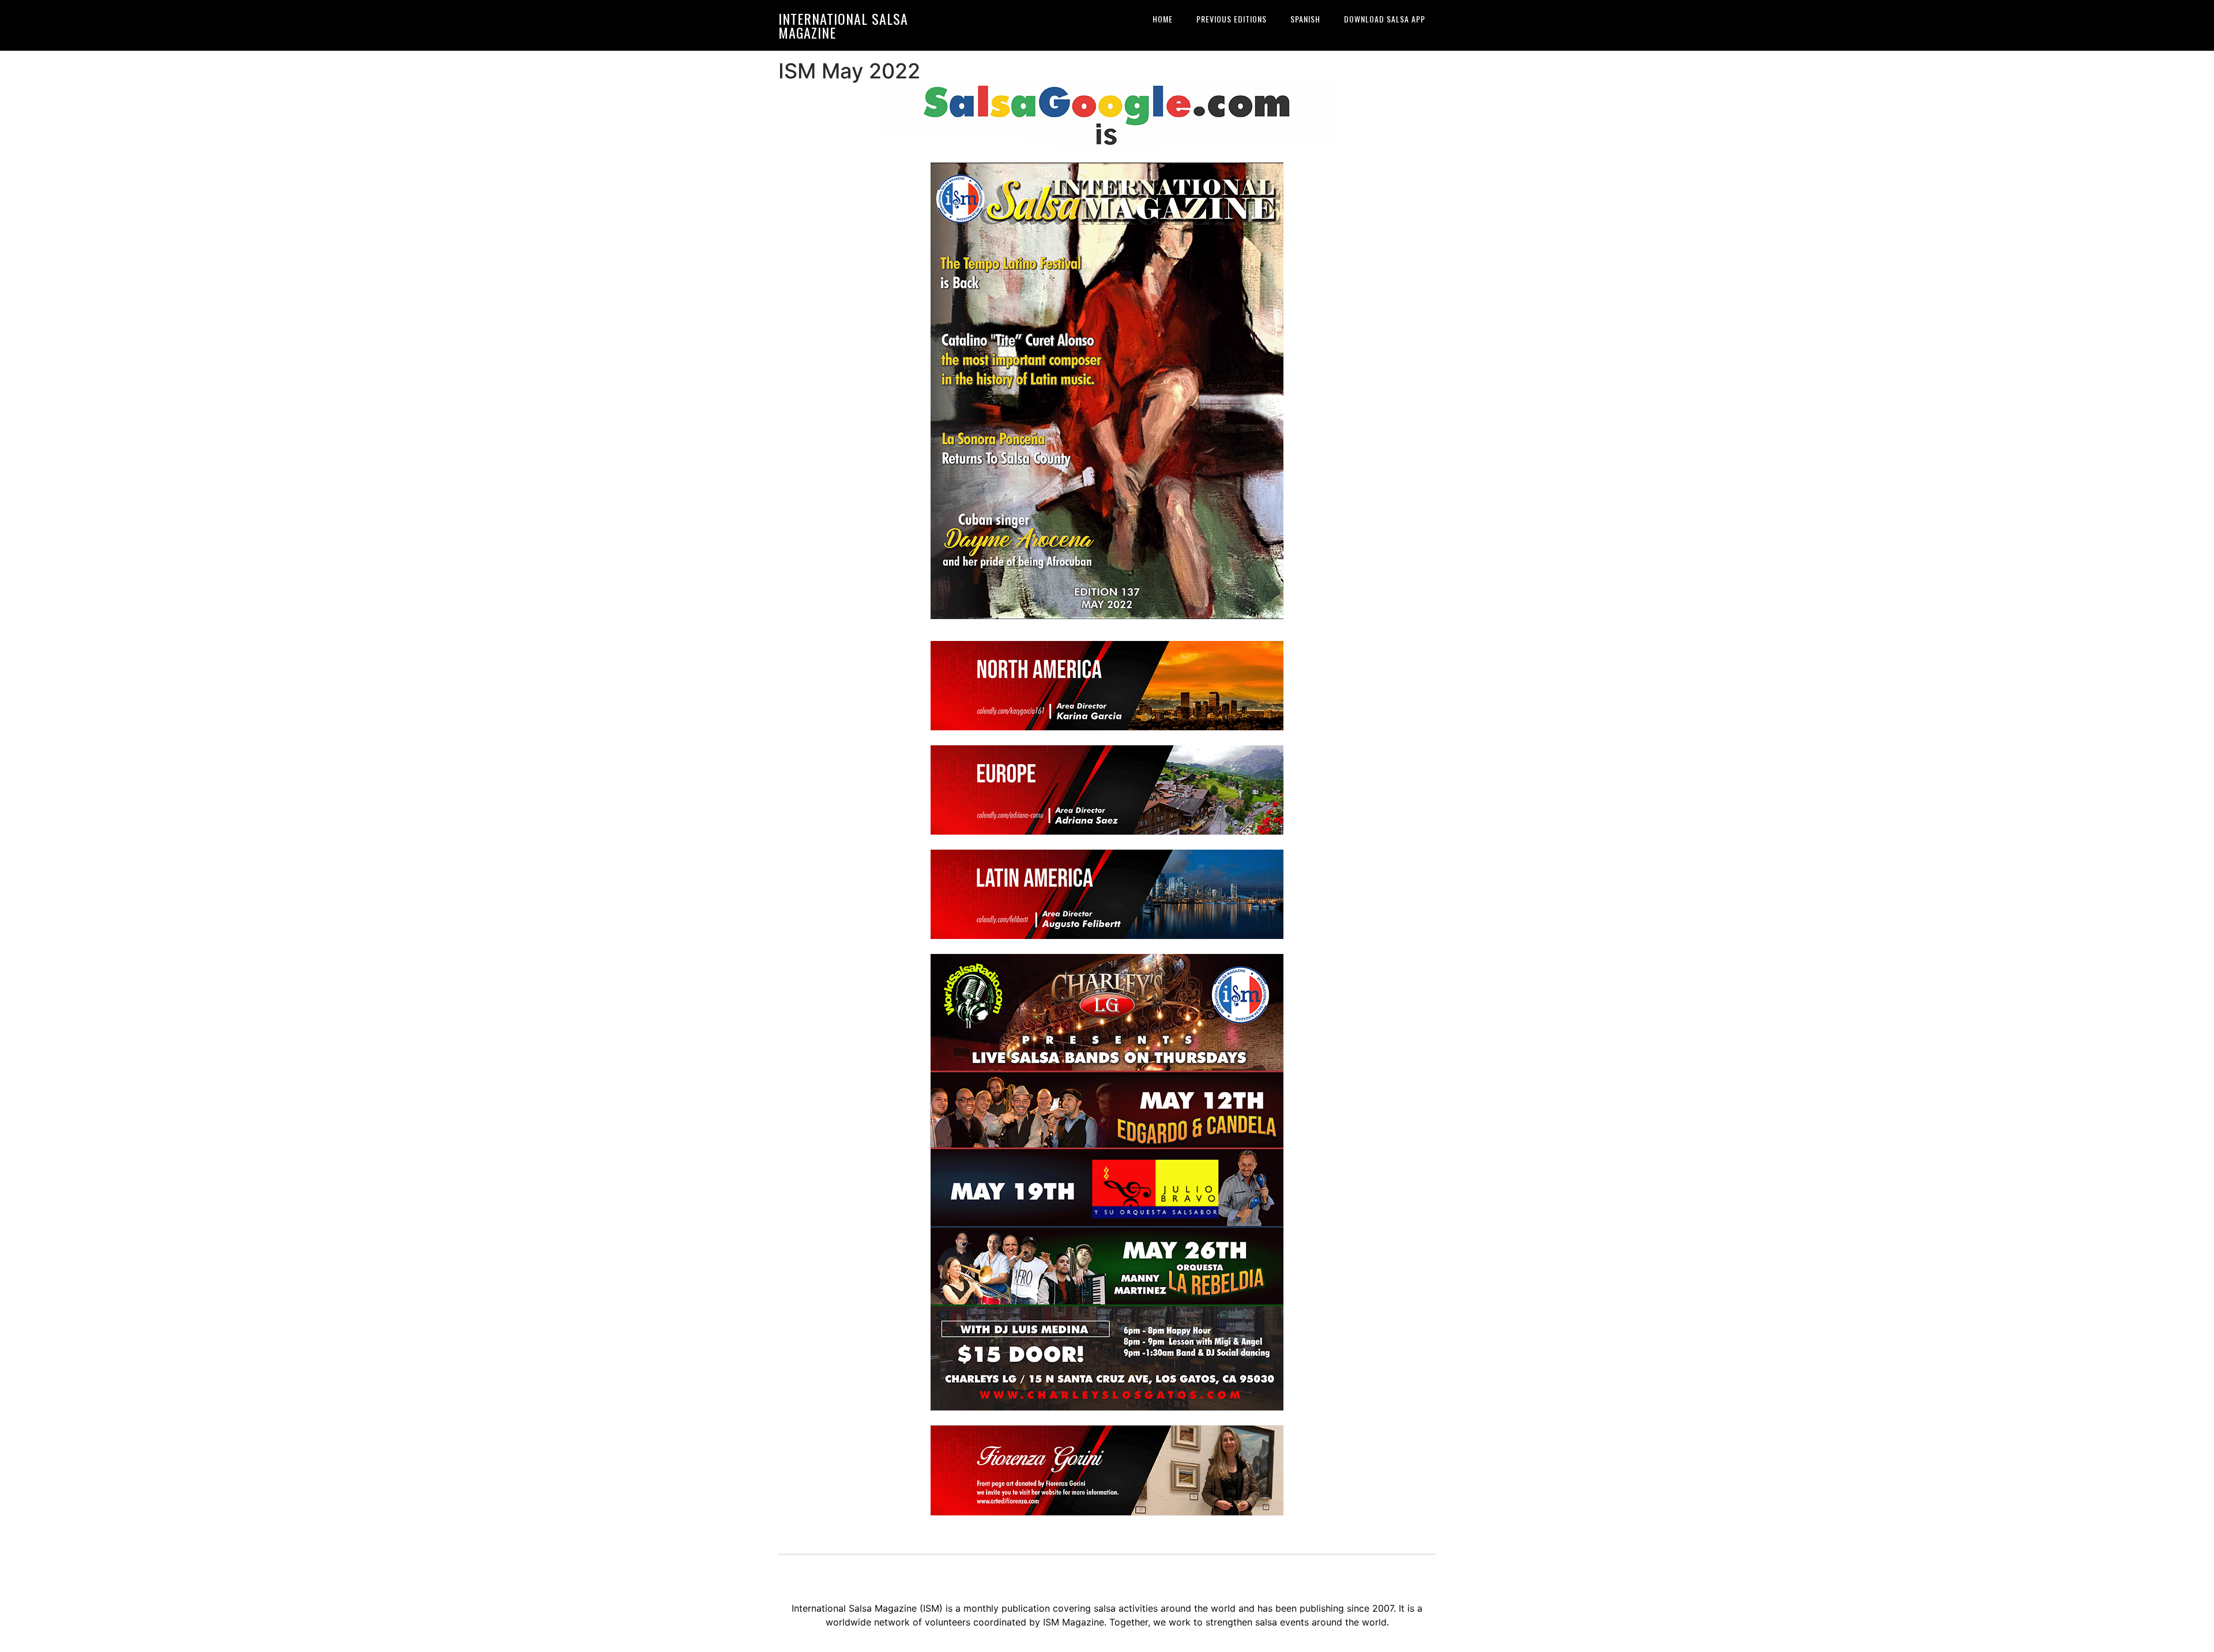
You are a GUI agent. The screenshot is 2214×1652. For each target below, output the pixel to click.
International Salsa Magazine (843, 25)
